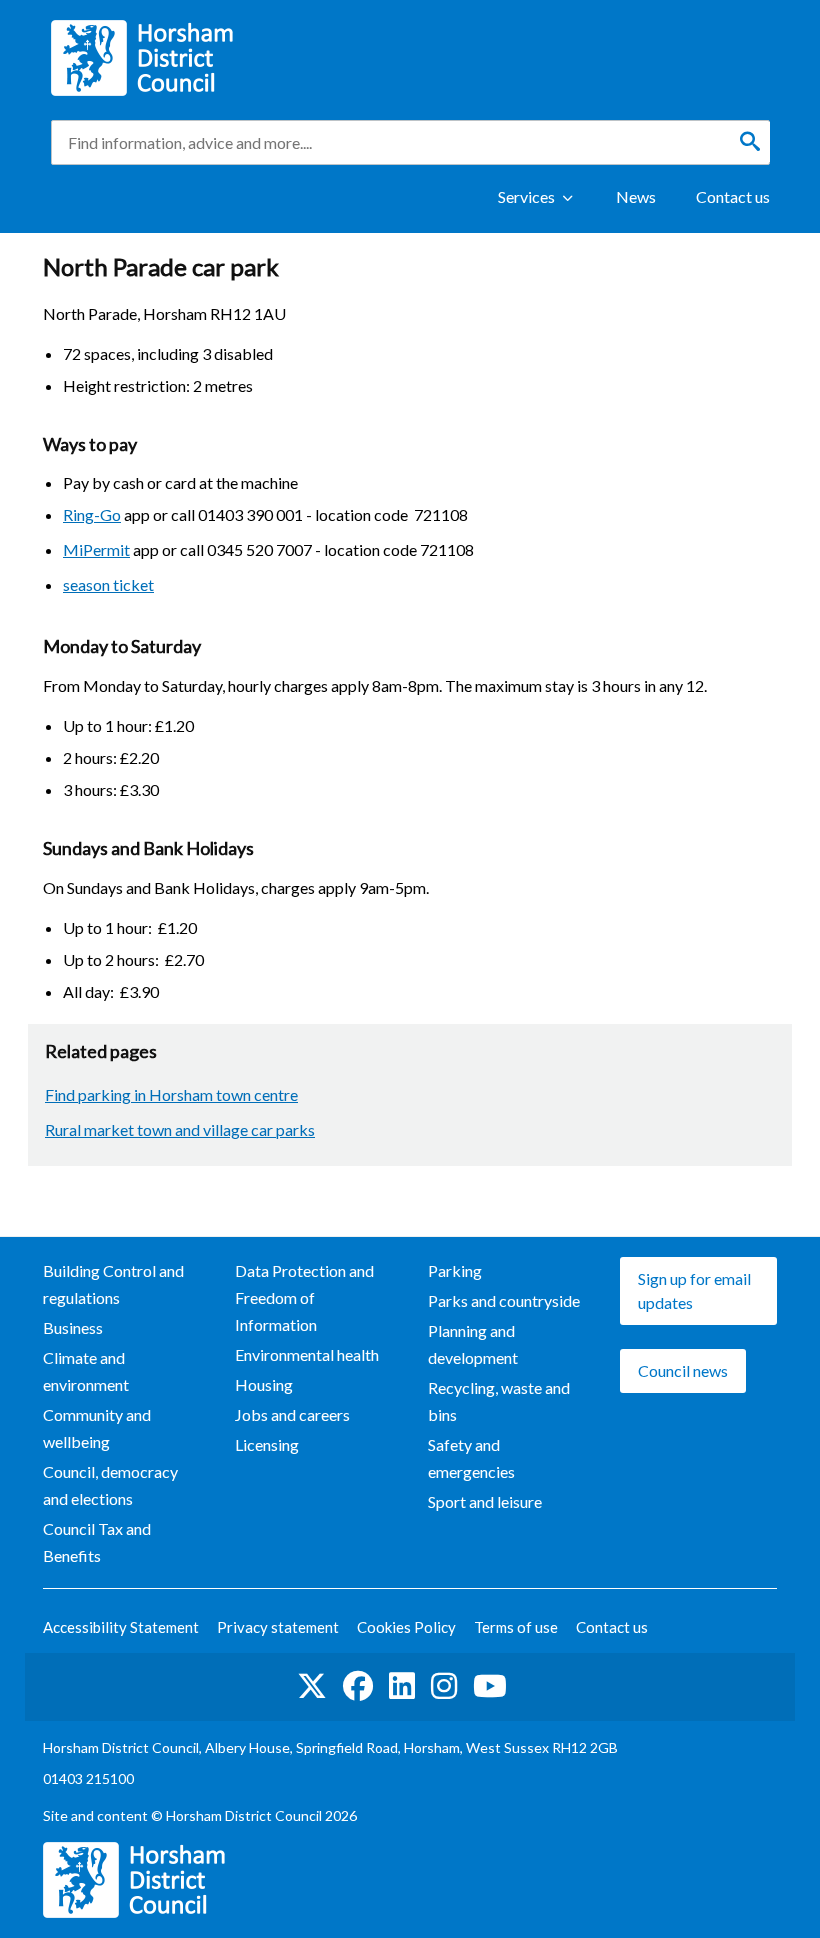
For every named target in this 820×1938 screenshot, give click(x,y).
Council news (683, 1370)
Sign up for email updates (694, 1290)
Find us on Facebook (358, 1687)
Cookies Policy (406, 1627)
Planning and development (473, 1344)
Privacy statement (278, 1627)
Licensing (267, 1444)
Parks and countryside (504, 1300)
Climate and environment (86, 1371)
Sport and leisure (485, 1501)
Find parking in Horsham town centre (171, 1094)
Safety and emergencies (471, 1458)
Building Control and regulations (113, 1284)
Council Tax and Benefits (97, 1542)
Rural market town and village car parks (180, 1129)
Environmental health (307, 1354)
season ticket (108, 584)
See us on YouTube (490, 1687)
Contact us (733, 196)
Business (73, 1327)
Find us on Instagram (444, 1687)
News (636, 196)
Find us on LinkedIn (402, 1687)
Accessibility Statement (121, 1627)
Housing (264, 1384)
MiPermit (96, 549)
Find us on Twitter (312, 1687)
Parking (455, 1270)
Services (526, 196)
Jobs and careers (292, 1414)
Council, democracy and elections (110, 1485)
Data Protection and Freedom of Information (304, 1297)
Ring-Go (92, 514)
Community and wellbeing (97, 1428)
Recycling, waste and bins (499, 1401)
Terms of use (516, 1627)
